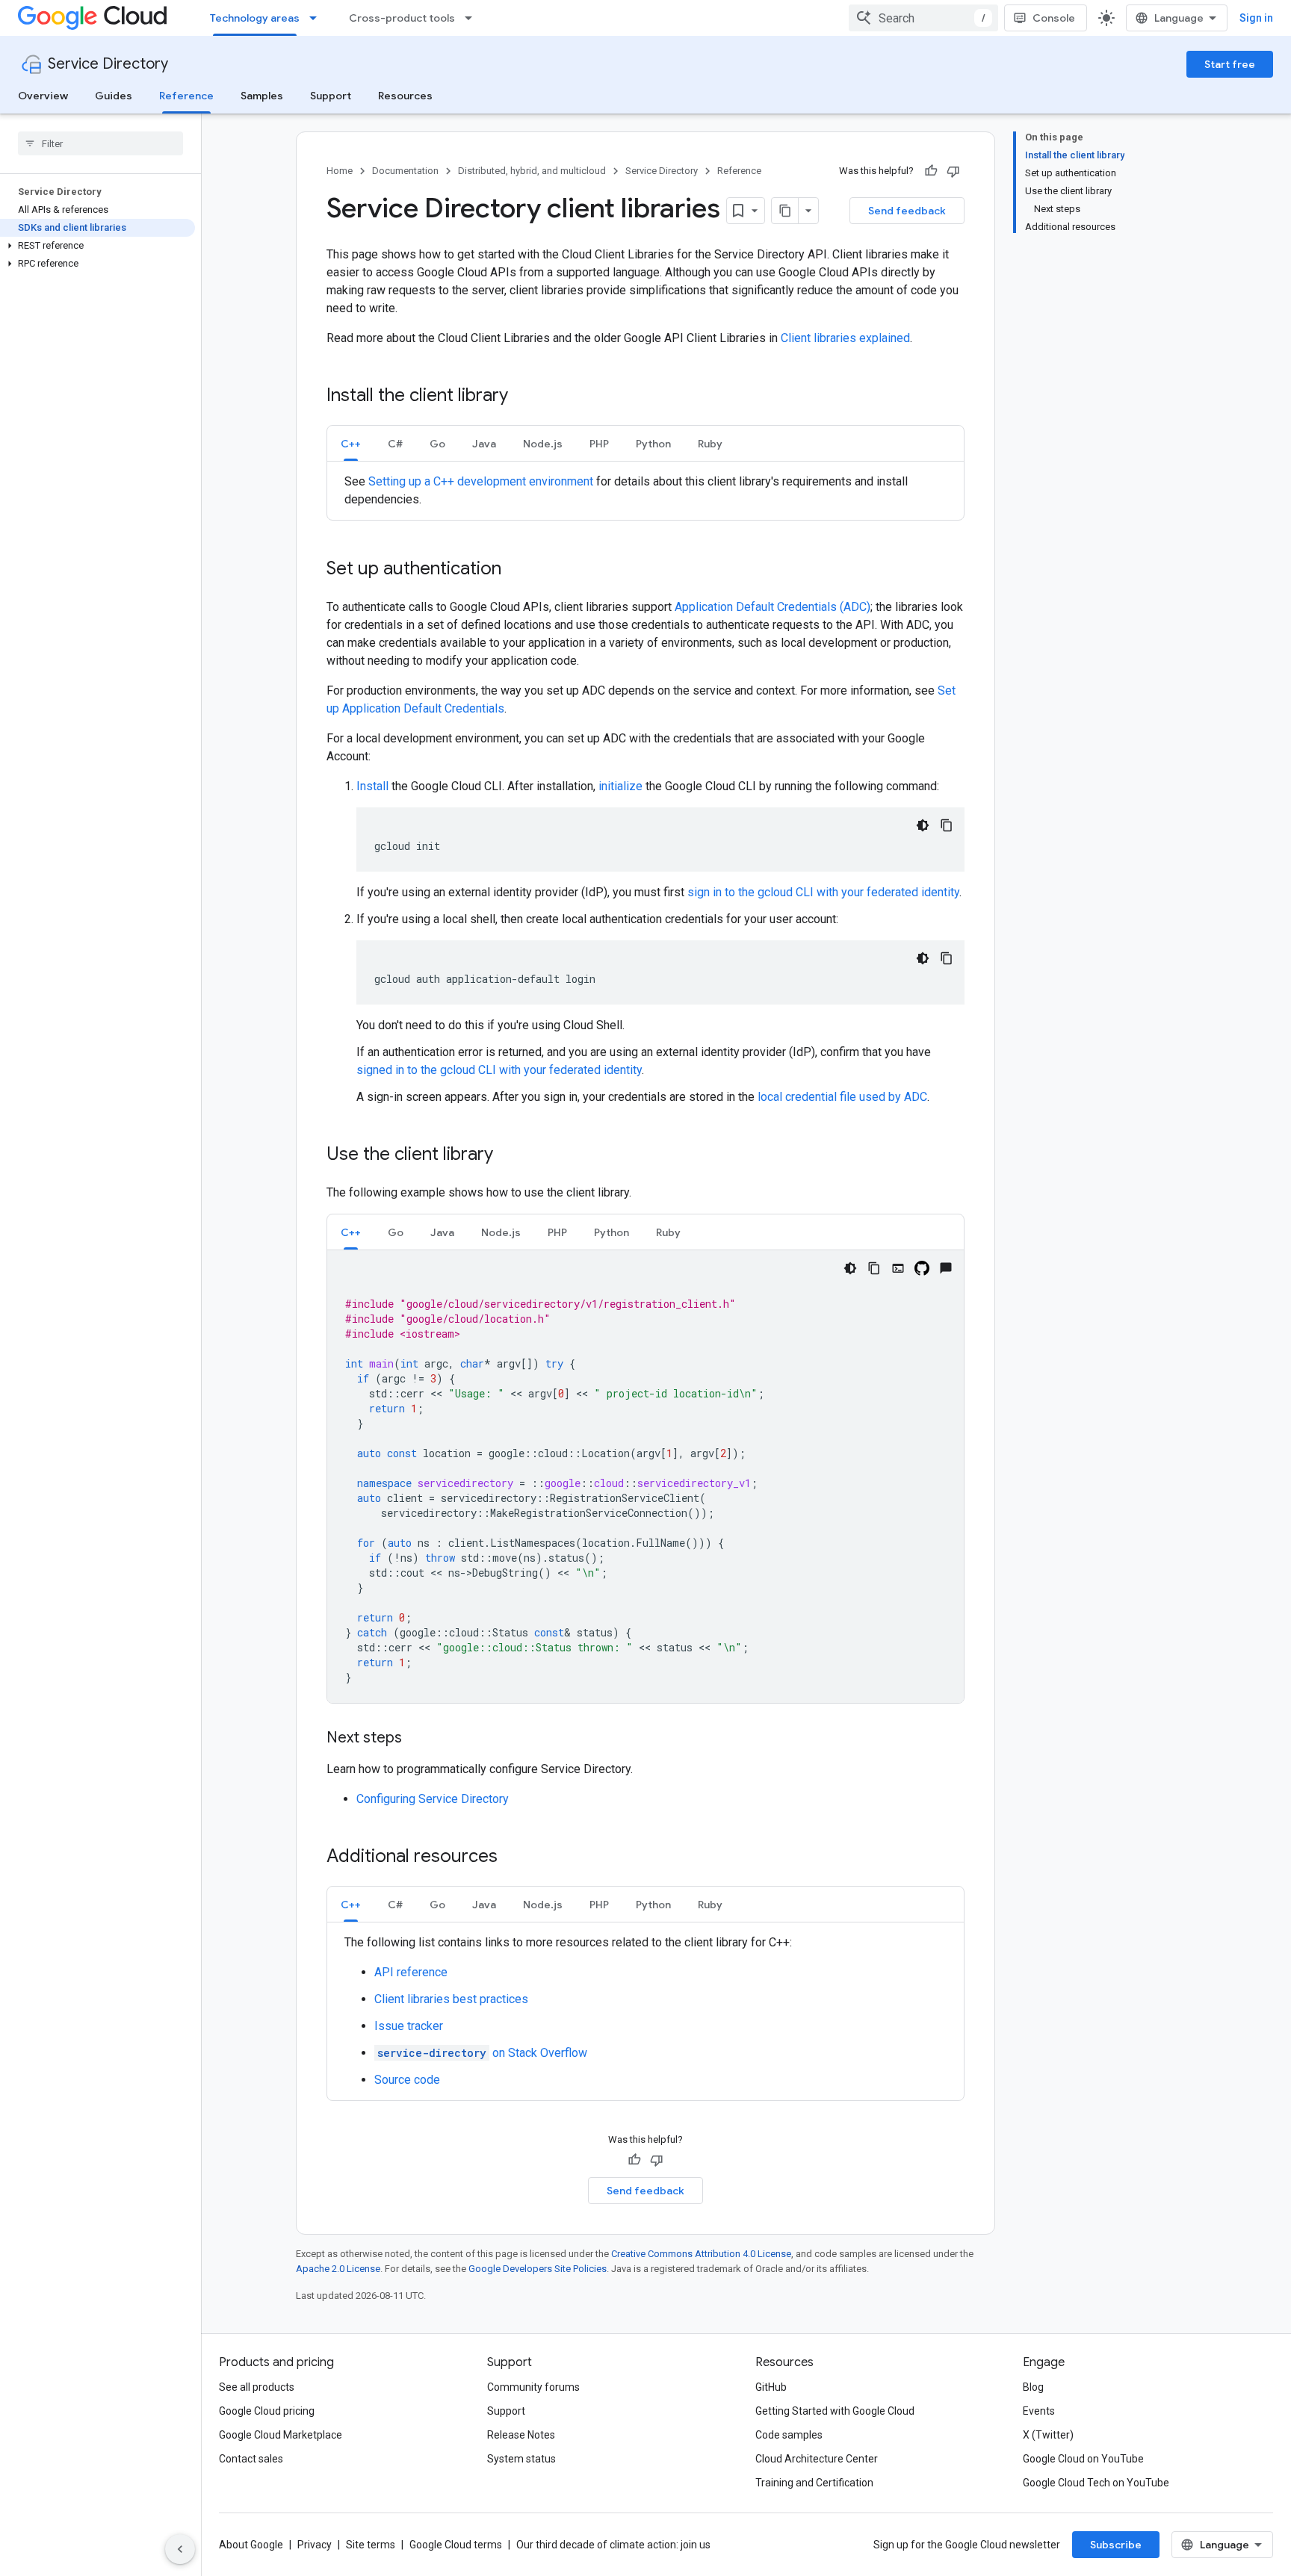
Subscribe (1116, 2545)
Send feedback (907, 211)
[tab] (351, 443)
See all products (257, 2387)
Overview (43, 96)
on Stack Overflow (482, 2053)
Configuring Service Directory (433, 1799)
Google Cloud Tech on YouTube (1096, 2483)
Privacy (315, 2545)
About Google (251, 2545)
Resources (405, 96)
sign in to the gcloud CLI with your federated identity (823, 892)
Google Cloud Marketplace (281, 2435)
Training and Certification (814, 2483)
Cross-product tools (402, 18)
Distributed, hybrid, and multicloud (532, 171)
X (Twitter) (1048, 2435)
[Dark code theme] (923, 825)
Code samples (789, 2435)
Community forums (533, 2387)
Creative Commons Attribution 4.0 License (701, 2254)
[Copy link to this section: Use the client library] (508, 1155)
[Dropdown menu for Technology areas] (318, 18)
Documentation (405, 171)
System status (521, 2459)
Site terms (371, 2545)
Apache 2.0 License (338, 2269)
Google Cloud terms (456, 2545)
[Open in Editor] (898, 1268)
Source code (407, 2080)
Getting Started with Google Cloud (835, 2411)
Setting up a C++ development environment (481, 481)
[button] (97, 246)
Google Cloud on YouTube (1083, 2459)
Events (1039, 2411)
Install (372, 786)
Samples (262, 96)
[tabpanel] (645, 491)
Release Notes (521, 2435)
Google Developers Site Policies (538, 2269)
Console (1054, 18)
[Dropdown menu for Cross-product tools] (473, 18)
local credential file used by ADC (842, 1097)
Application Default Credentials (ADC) (773, 607)
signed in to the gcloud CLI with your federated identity (499, 1070)
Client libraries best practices (451, 1999)
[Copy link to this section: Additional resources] (513, 1857)
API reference (411, 1972)
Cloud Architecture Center (817, 2459)
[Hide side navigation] (180, 2549)
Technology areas (255, 18)
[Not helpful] (953, 171)
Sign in (1256, 18)
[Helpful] (931, 171)
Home (340, 171)
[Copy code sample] (947, 825)
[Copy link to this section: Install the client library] (523, 397)
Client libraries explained (845, 338)
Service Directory (108, 64)
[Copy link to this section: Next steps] (417, 1739)
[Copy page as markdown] (785, 211)
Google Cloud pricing (267, 2411)
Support (331, 96)
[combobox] (923, 18)
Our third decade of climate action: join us (613, 2545)
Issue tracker (409, 2026)
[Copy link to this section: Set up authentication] (516, 570)
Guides (114, 96)
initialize (620, 786)
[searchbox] (100, 143)
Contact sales (251, 2459)
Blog (1033, 2387)
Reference (186, 96)
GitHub (771, 2387)
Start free (1230, 64)
